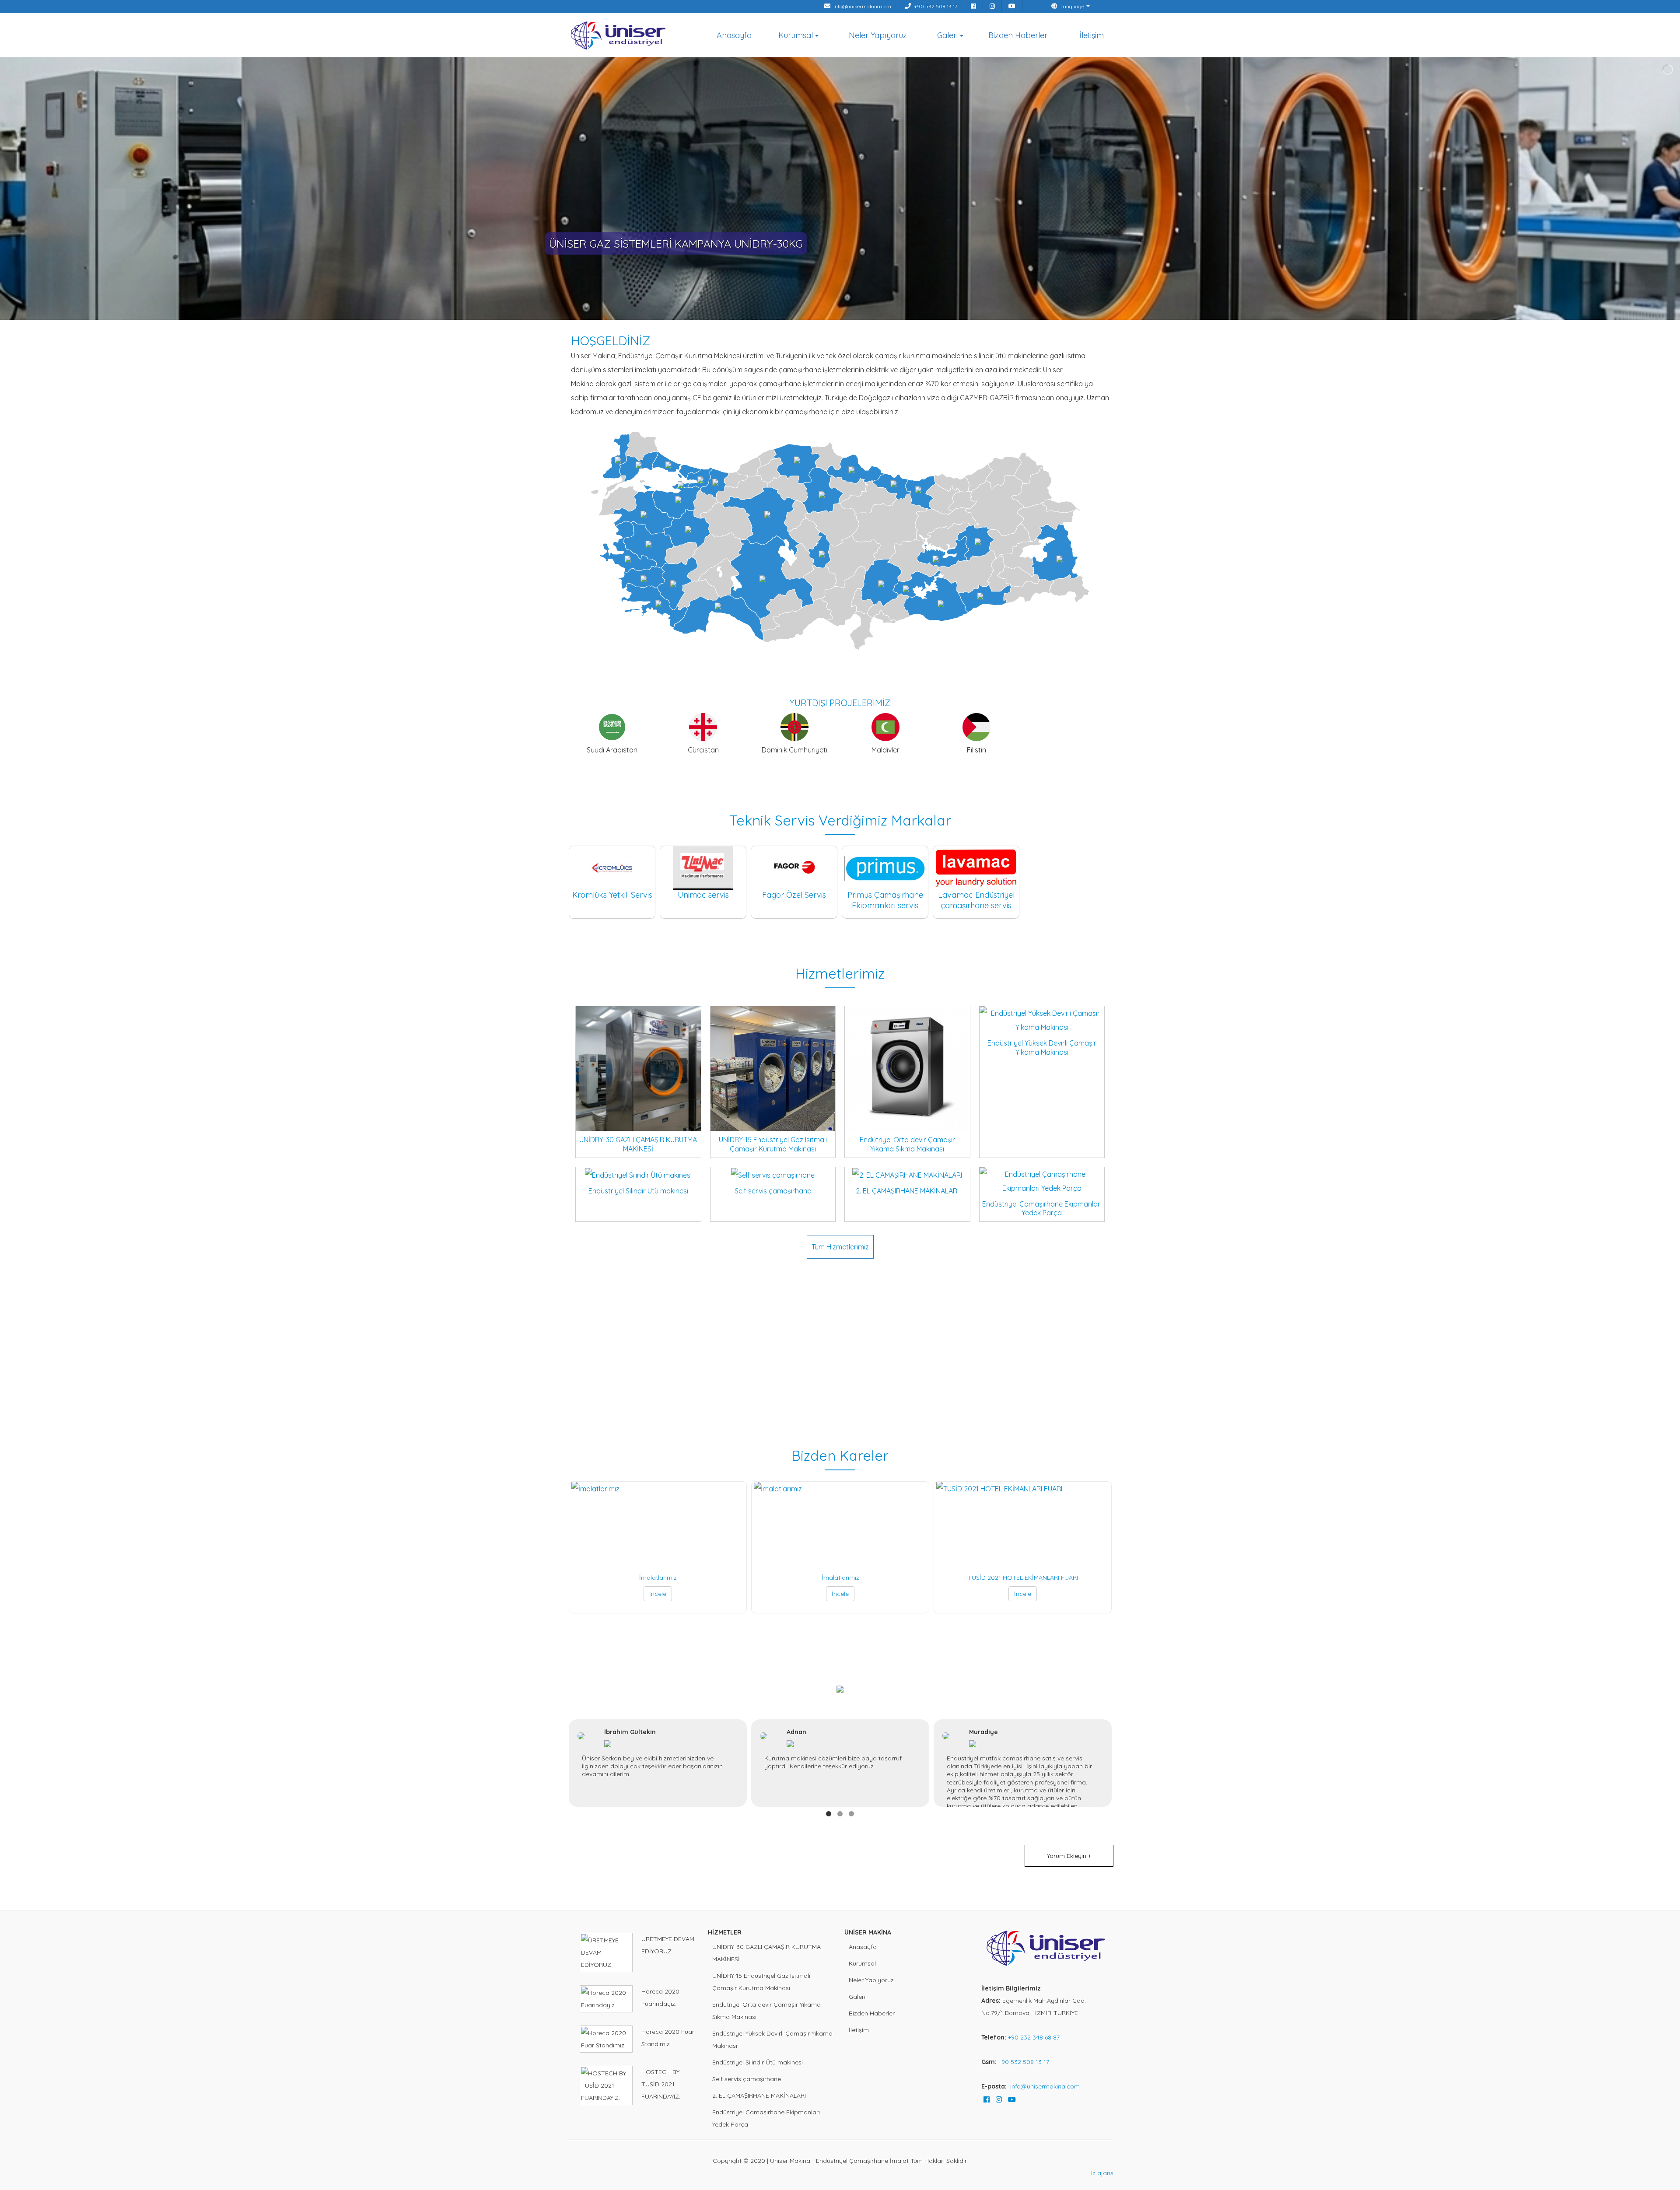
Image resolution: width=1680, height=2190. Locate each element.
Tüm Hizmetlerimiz (840, 1247)
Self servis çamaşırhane (747, 2079)
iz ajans (1102, 2173)
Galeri (947, 35)
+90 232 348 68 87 (1034, 2037)
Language (1072, 6)
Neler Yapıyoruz (878, 35)
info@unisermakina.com (862, 6)
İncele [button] (658, 1594)
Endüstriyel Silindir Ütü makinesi (758, 2062)
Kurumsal (796, 35)
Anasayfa (734, 35)
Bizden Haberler (1018, 35)
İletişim (1092, 35)
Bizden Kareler (840, 1455)
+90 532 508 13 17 (935, 6)
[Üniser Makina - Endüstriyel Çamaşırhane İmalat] (619, 32)
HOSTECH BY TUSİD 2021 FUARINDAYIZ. (661, 2084)
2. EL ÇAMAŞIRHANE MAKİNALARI (759, 2096)
